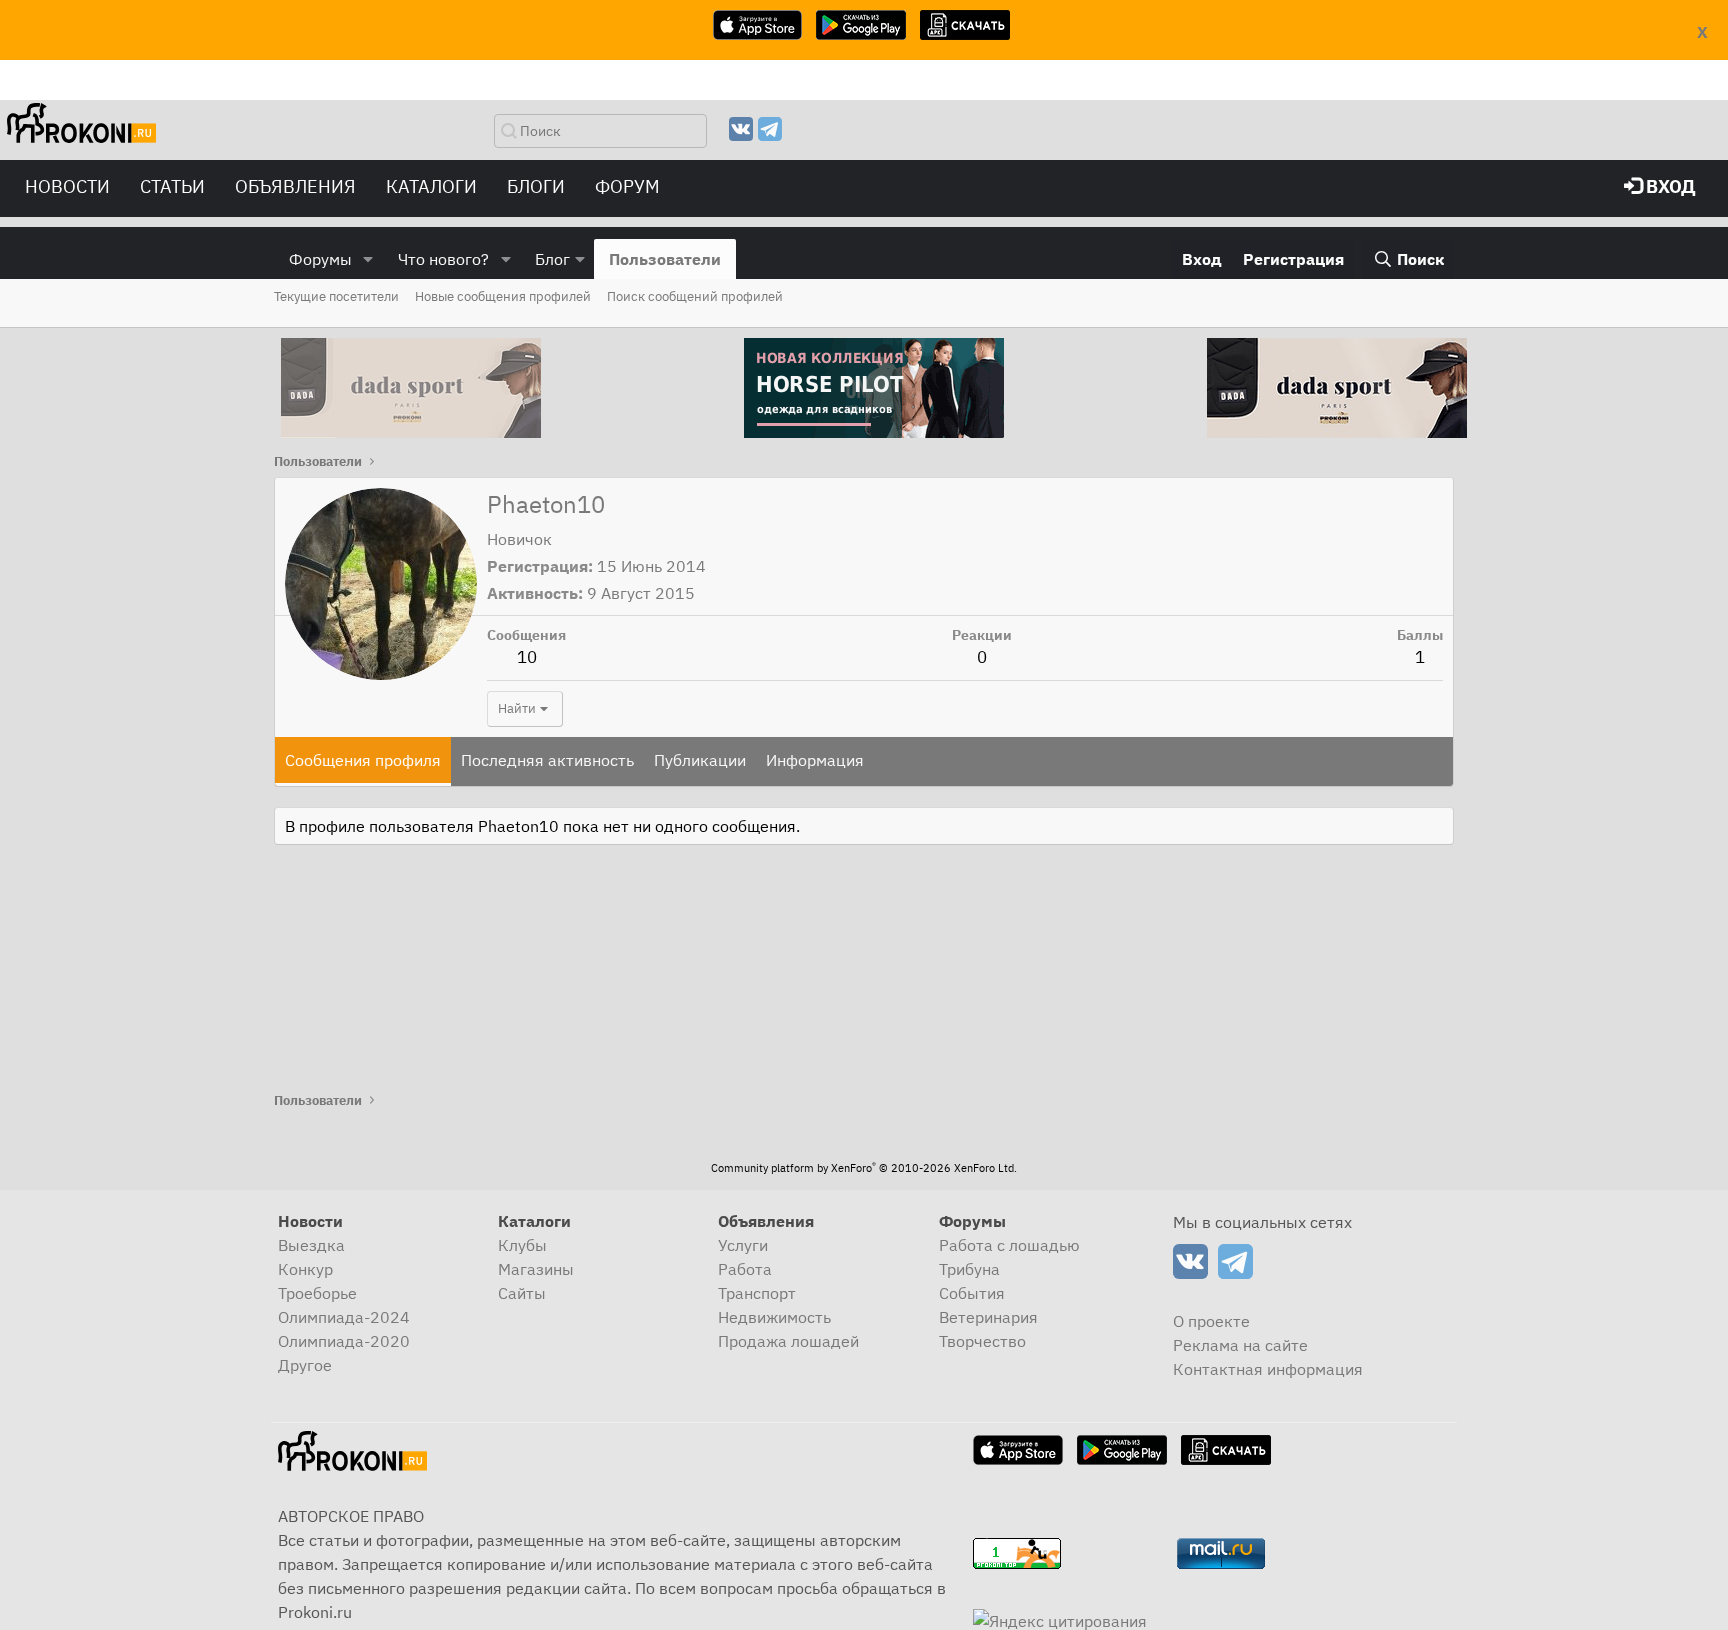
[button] (368, 259)
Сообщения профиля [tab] (363, 760)
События (972, 1293)
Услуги (743, 1245)
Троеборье (317, 1293)
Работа (745, 1269)
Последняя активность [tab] (547, 760)
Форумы (320, 259)
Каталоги (431, 186)
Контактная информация (1268, 1369)
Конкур (305, 1269)
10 (527, 657)
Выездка (311, 1245)
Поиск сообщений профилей (695, 296)
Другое (305, 1365)
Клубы (522, 1245)
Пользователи (665, 259)
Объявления (295, 186)
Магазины (536, 1269)
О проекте (1211, 1321)
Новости (67, 186)
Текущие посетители (336, 296)
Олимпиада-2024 (344, 1317)
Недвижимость (774, 1317)
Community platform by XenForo (864, 1168)
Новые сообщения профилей (503, 296)
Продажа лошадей (788, 1341)
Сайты (522, 1293)
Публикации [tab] (700, 760)
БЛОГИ (536, 186)
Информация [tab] (815, 760)
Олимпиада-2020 (344, 1341)
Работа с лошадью (1009, 1245)
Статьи (172, 186)
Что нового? (443, 259)
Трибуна (969, 1269)
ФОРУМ (627, 186)
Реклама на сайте (1240, 1345)
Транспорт (757, 1293)
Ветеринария (988, 1317)
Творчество (982, 1341)
